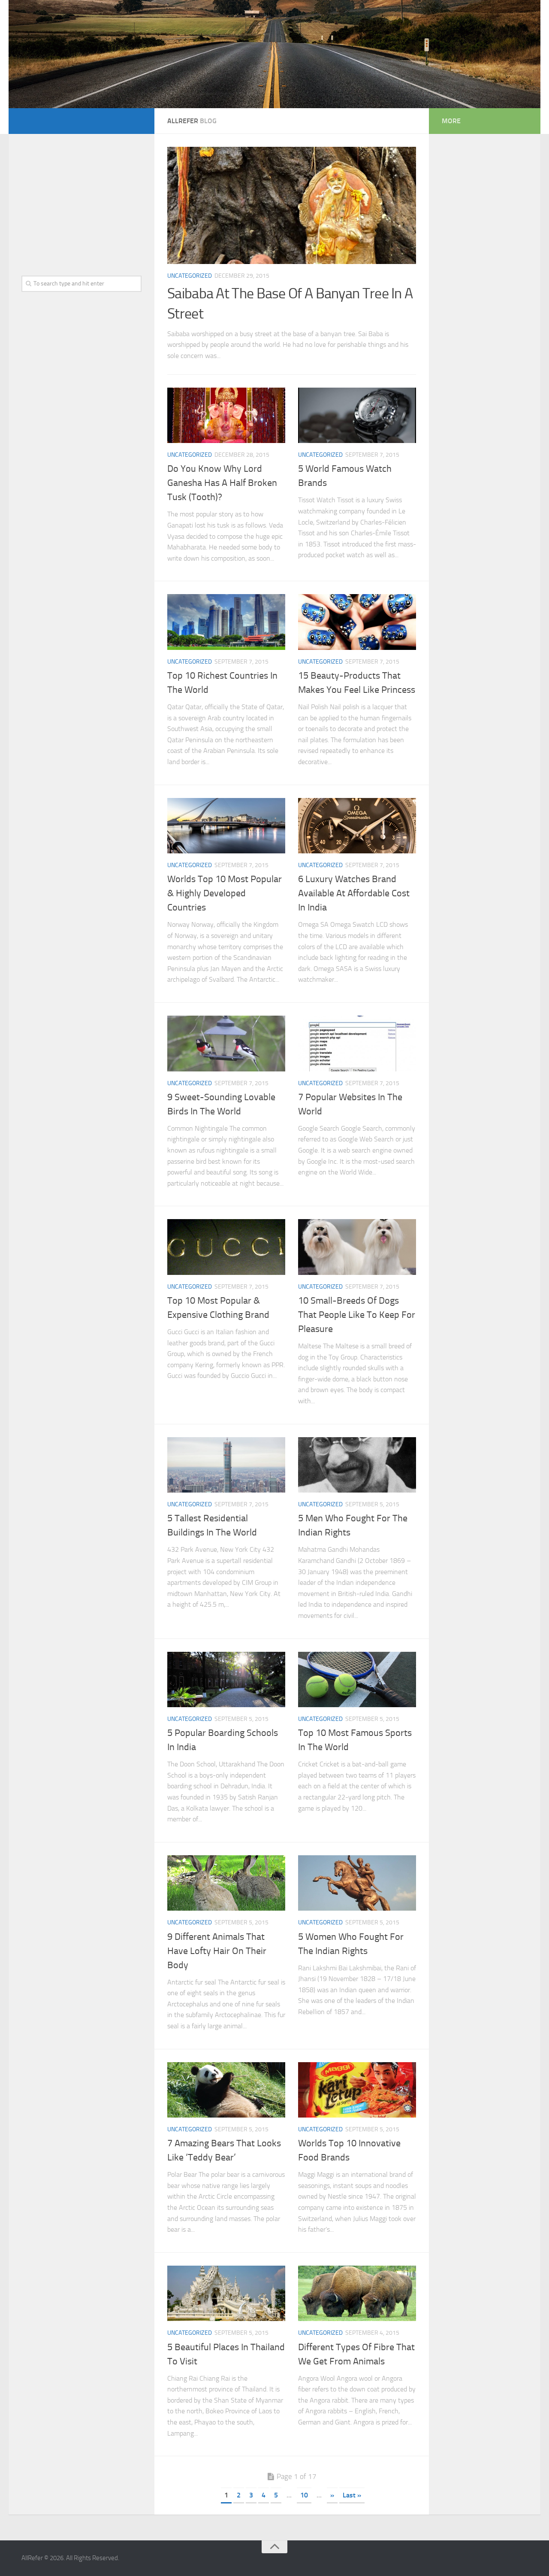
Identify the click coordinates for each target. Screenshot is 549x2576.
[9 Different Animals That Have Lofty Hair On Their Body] (226, 1883)
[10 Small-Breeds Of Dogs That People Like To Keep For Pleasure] (357, 1247)
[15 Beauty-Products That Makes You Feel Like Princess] (357, 622)
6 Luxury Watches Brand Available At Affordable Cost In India (354, 893)
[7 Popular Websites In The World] (357, 1044)
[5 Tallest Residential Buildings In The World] (226, 1465)
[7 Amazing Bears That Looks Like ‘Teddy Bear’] (226, 2090)
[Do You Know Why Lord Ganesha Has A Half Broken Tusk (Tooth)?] (226, 416)
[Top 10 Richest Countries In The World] (226, 622)
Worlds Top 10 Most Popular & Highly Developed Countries (225, 893)
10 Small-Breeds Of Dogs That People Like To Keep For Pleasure (357, 1315)
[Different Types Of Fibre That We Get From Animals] (357, 2294)
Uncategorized (190, 276)
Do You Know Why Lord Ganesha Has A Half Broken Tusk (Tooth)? (222, 483)
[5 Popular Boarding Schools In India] (226, 1680)
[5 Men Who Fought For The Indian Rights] (357, 1465)
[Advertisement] (81, 200)
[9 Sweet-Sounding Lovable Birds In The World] (226, 1044)
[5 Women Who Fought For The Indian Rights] (357, 1883)
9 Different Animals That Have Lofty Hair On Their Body (217, 1951)
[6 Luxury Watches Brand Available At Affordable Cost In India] (357, 826)
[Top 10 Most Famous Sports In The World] (357, 1680)
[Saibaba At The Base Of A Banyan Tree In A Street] (292, 206)
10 (304, 2495)
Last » (352, 2495)
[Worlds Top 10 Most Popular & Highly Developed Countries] (226, 826)
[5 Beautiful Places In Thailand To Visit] (226, 2294)
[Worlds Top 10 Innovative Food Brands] (357, 2090)
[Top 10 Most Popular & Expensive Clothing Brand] (226, 1247)
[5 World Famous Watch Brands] (357, 416)
